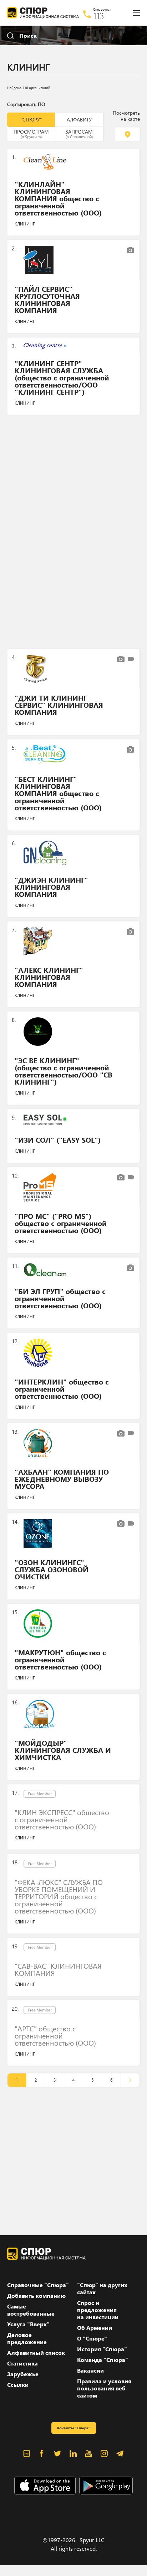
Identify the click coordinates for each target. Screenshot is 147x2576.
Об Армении (95, 2328)
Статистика (22, 2363)
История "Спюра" (102, 2349)
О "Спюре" (92, 2338)
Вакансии (90, 2370)
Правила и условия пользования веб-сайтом (104, 2388)
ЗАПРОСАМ (79, 134)
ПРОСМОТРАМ (31, 134)
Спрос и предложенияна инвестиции (98, 2310)
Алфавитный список (36, 2353)
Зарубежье (23, 2374)
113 (99, 16)
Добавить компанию (36, 2296)
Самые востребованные (31, 2310)
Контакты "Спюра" (73, 2428)
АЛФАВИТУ (79, 120)
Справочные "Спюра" (38, 2285)
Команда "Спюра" (103, 2360)
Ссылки (18, 2385)
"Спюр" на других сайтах (102, 2289)
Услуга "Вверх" (28, 2324)
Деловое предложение (27, 2338)
